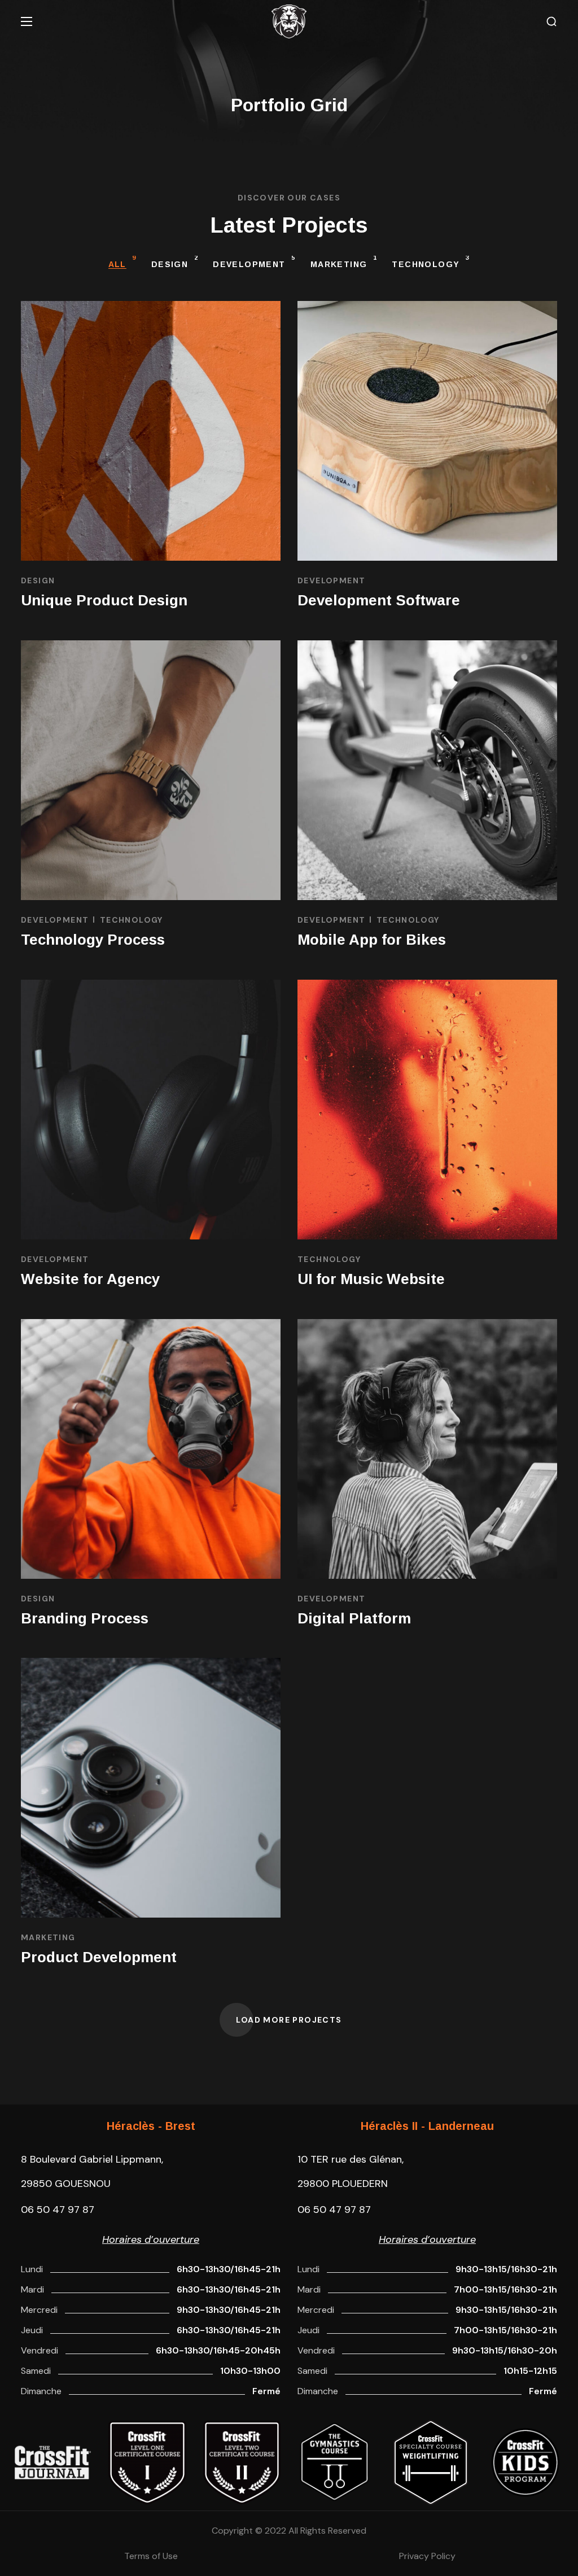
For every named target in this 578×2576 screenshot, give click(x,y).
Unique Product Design (104, 600)
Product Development (99, 1957)
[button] (551, 22)
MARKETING (344, 262)
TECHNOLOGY (431, 262)
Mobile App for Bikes (372, 940)
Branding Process (85, 1618)
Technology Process (93, 940)
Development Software (379, 600)
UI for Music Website (371, 1279)
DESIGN (175, 262)
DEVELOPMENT (254, 262)
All (122, 262)
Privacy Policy (427, 2556)
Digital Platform (354, 1618)
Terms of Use (151, 2556)
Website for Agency (90, 1279)
